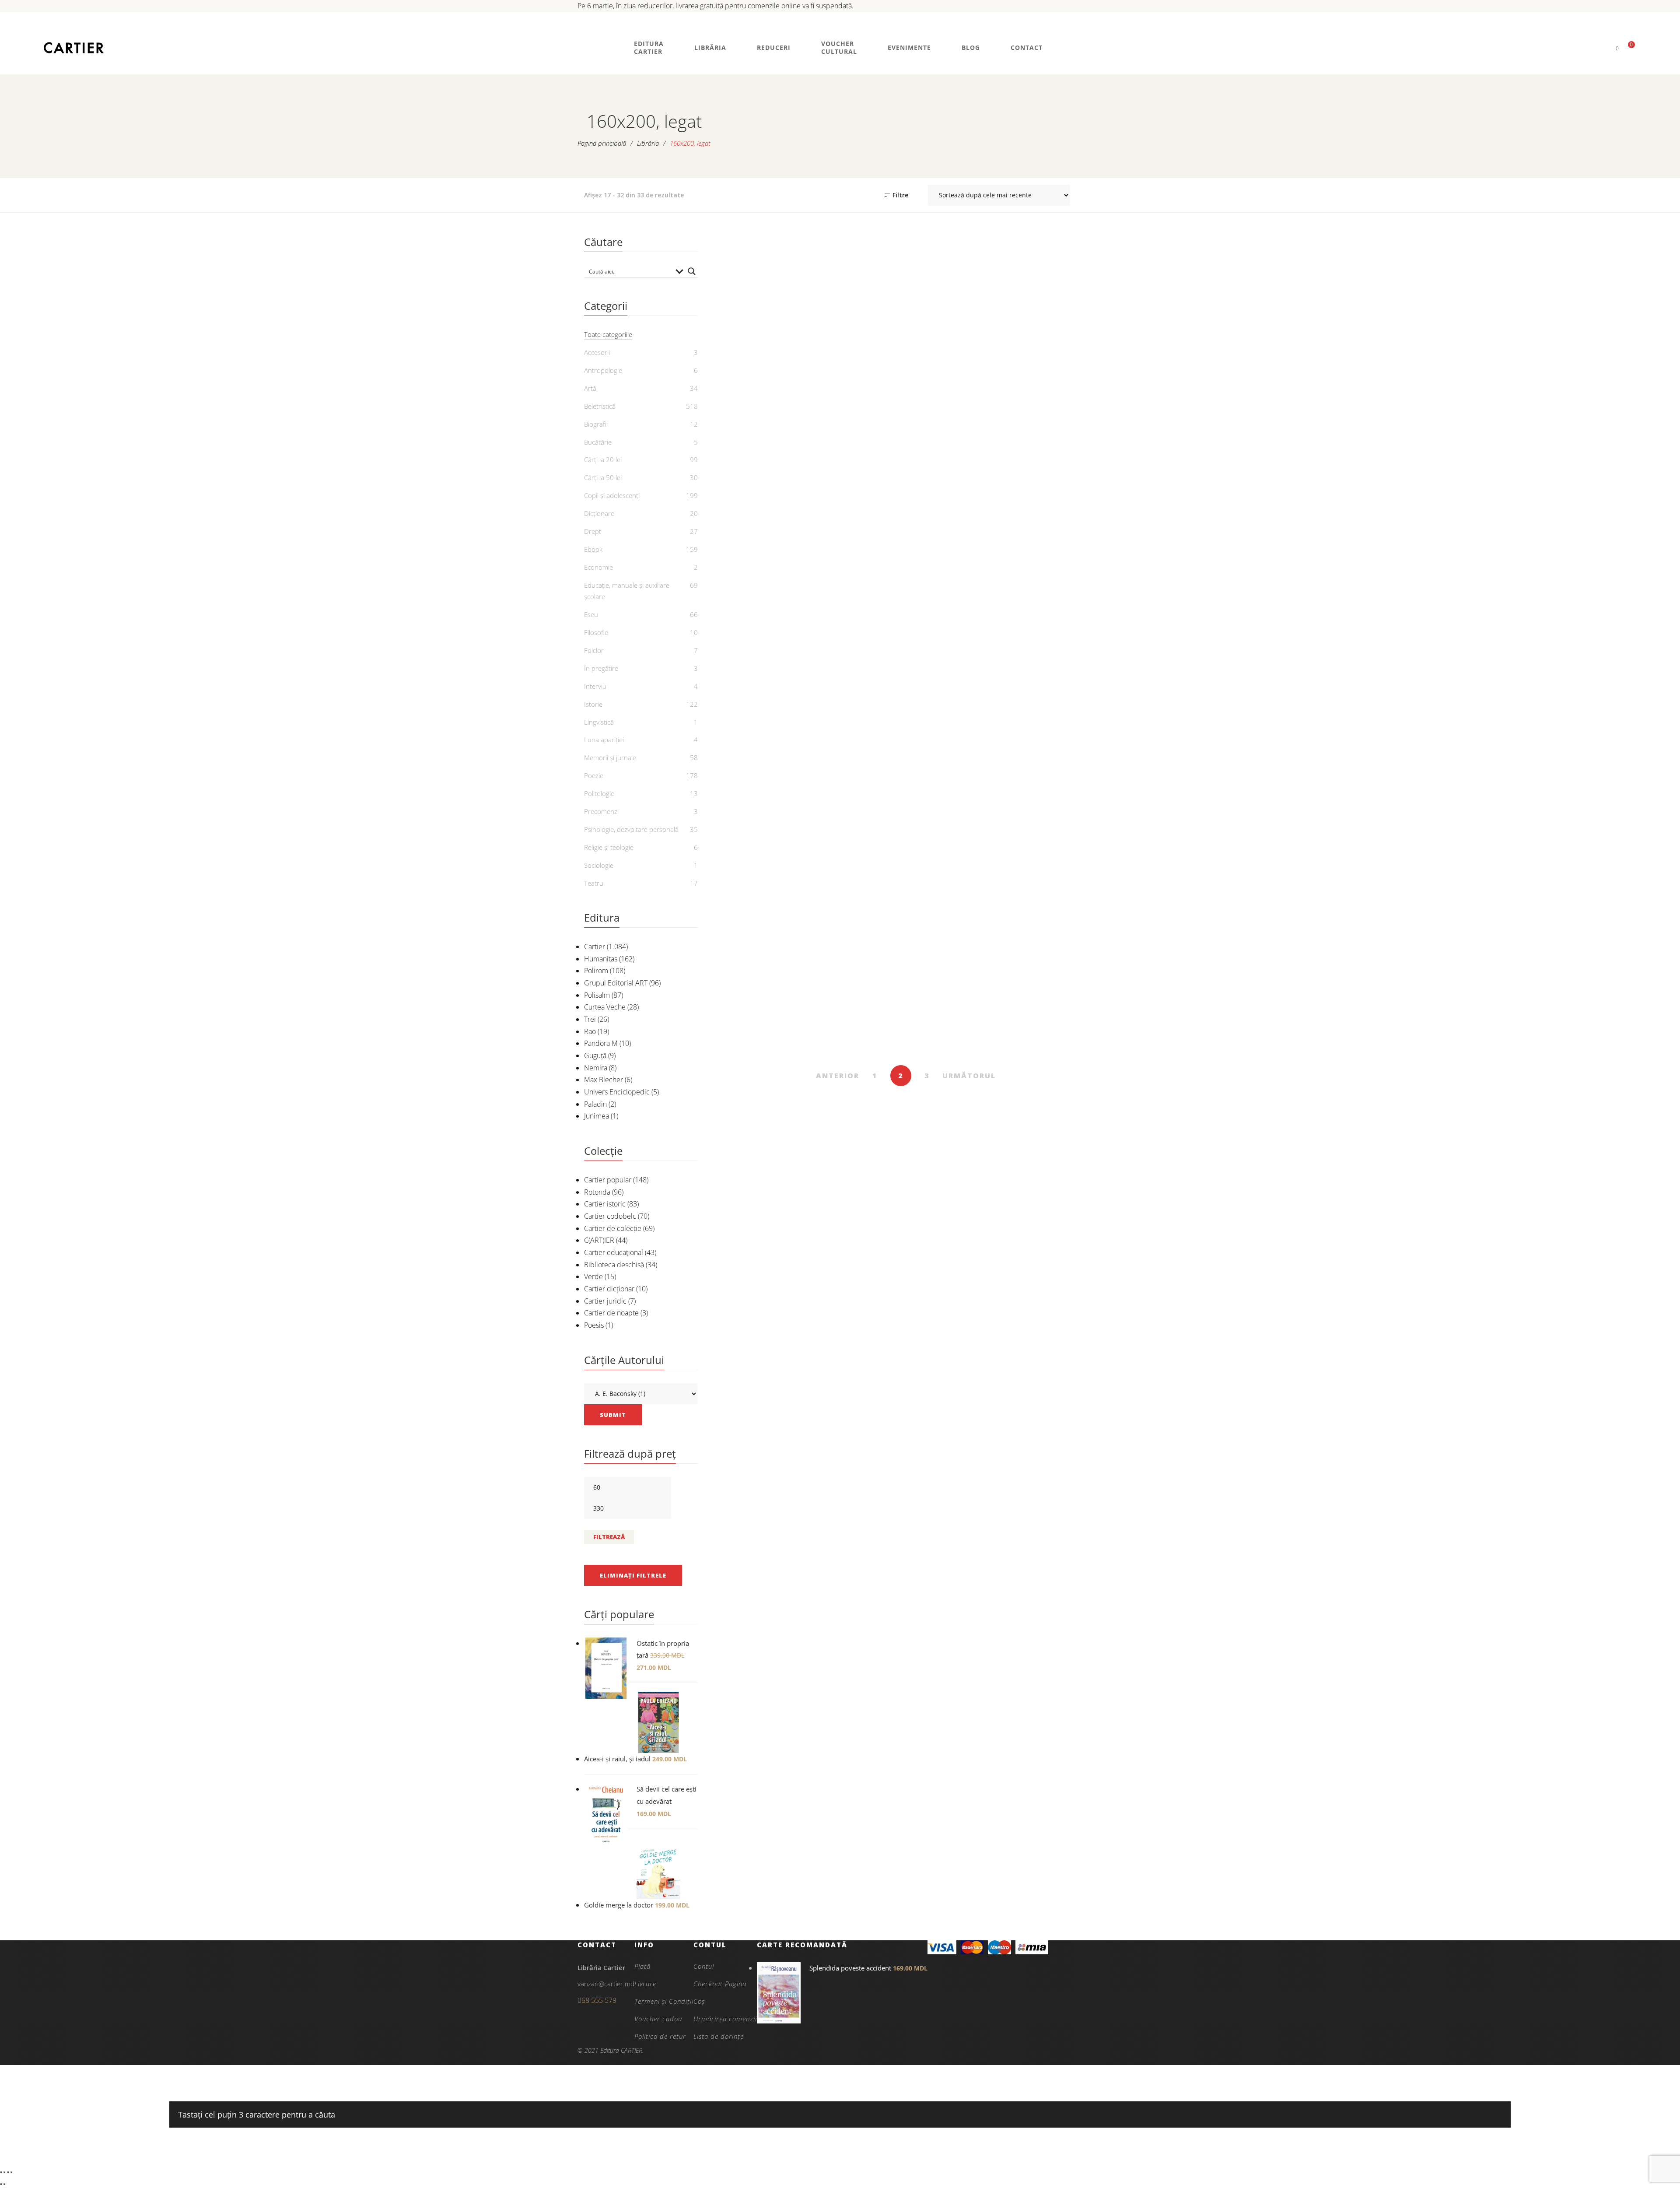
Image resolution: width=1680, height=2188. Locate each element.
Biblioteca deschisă (614, 1265)
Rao (590, 1031)
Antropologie (603, 370)
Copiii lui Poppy (1052, 382)
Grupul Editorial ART (616, 983)
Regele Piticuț (857, 772)
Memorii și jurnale (610, 757)
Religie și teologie (609, 847)
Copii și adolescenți (759, 367)
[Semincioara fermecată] (1052, 907)
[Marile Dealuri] (1052, 505)
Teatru (594, 883)
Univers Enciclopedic (617, 1092)
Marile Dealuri (1052, 590)
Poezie (594, 775)
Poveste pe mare (857, 590)
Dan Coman (764, 605)
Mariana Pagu (959, 798)
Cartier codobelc (610, 1216)
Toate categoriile (608, 334)
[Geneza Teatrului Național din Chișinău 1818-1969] (954, 907)
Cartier (595, 947)
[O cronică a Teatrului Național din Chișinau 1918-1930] (857, 907)
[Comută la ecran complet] (4, 2172)
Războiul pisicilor (759, 397)
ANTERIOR (838, 1076)
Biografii (596, 424)
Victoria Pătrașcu (765, 813)
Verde (593, 1276)
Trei (590, 1019)
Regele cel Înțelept (759, 992)
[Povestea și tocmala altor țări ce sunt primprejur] (1052, 687)
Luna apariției (604, 740)
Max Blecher (604, 1080)
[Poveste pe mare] (857, 505)
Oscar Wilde (862, 423)
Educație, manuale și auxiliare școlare (627, 591)
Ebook (593, 549)
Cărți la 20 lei (603, 459)
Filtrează (609, 1537)
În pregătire (601, 668)
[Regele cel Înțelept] (760, 907)
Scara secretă (954, 590)
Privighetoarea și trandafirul (857, 403)
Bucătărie (598, 442)
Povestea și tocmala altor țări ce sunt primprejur (1052, 799)
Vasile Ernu (765, 411)
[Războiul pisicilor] (760, 297)
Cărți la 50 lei (603, 477)
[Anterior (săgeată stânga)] (1, 2184)
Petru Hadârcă (862, 1045)
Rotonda (597, 1192)
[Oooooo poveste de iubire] (760, 687)
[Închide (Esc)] (11, 2172)
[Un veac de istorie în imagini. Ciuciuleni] (954, 687)
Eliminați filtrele (633, 1575)
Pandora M (601, 1043)
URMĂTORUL (969, 1076)
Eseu (591, 614)
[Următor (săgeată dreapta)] (4, 2184)
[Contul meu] (1602, 48)
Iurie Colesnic (959, 1045)
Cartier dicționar (609, 1289)
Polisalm (597, 995)
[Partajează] (8, 2172)
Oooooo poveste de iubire (759, 793)
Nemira (596, 1068)
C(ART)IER (599, 1240)
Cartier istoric (605, 1204)
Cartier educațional (614, 1252)
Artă (590, 388)
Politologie (599, 793)
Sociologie (599, 865)
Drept (593, 531)
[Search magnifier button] (692, 271)
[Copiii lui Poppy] (1052, 297)
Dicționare (599, 513)
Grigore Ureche (1057, 825)
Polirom (596, 971)
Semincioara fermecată (1052, 992)
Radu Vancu (862, 787)
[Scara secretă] (954, 505)
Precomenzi (601, 811)
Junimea (597, 1116)
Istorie (954, 758)
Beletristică (600, 406)
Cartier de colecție (613, 1228)
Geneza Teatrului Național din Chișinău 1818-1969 (954, 1019)
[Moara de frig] (760, 505)
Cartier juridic (605, 1301)
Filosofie (596, 632)
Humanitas (601, 959)
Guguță (595, 1055)
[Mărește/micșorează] (1, 2172)
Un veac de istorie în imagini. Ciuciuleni (954, 778)
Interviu (595, 686)
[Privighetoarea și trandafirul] (857, 297)
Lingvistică (599, 722)
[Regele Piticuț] (857, 687)
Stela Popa (764, 1006)
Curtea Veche (605, 1007)
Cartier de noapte (611, 1313)
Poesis (594, 1325)
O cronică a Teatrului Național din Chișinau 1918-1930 (857, 1019)
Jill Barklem (1057, 396)
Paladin (595, 1104)
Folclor (594, 650)
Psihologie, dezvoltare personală (631, 829)
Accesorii (597, 352)
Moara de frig (760, 590)
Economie (598, 567)
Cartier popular (608, 1180)
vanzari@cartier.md (606, 1984)
